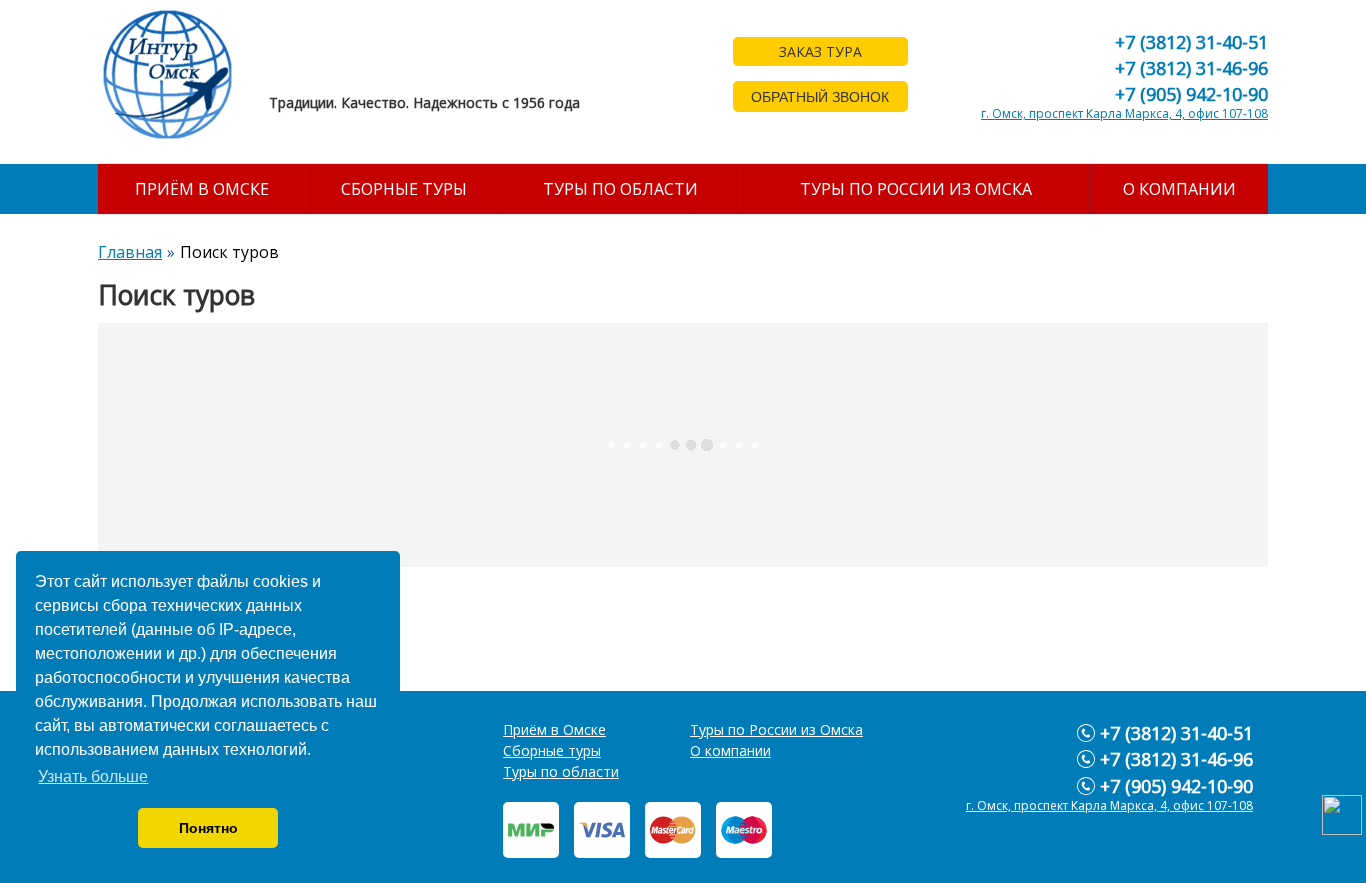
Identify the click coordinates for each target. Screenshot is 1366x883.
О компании (1179, 189)
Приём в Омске (202, 189)
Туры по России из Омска (916, 189)
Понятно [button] (208, 828)
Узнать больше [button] (93, 776)
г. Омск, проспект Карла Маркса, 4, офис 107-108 (1124, 113)
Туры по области (620, 189)
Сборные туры (404, 189)
